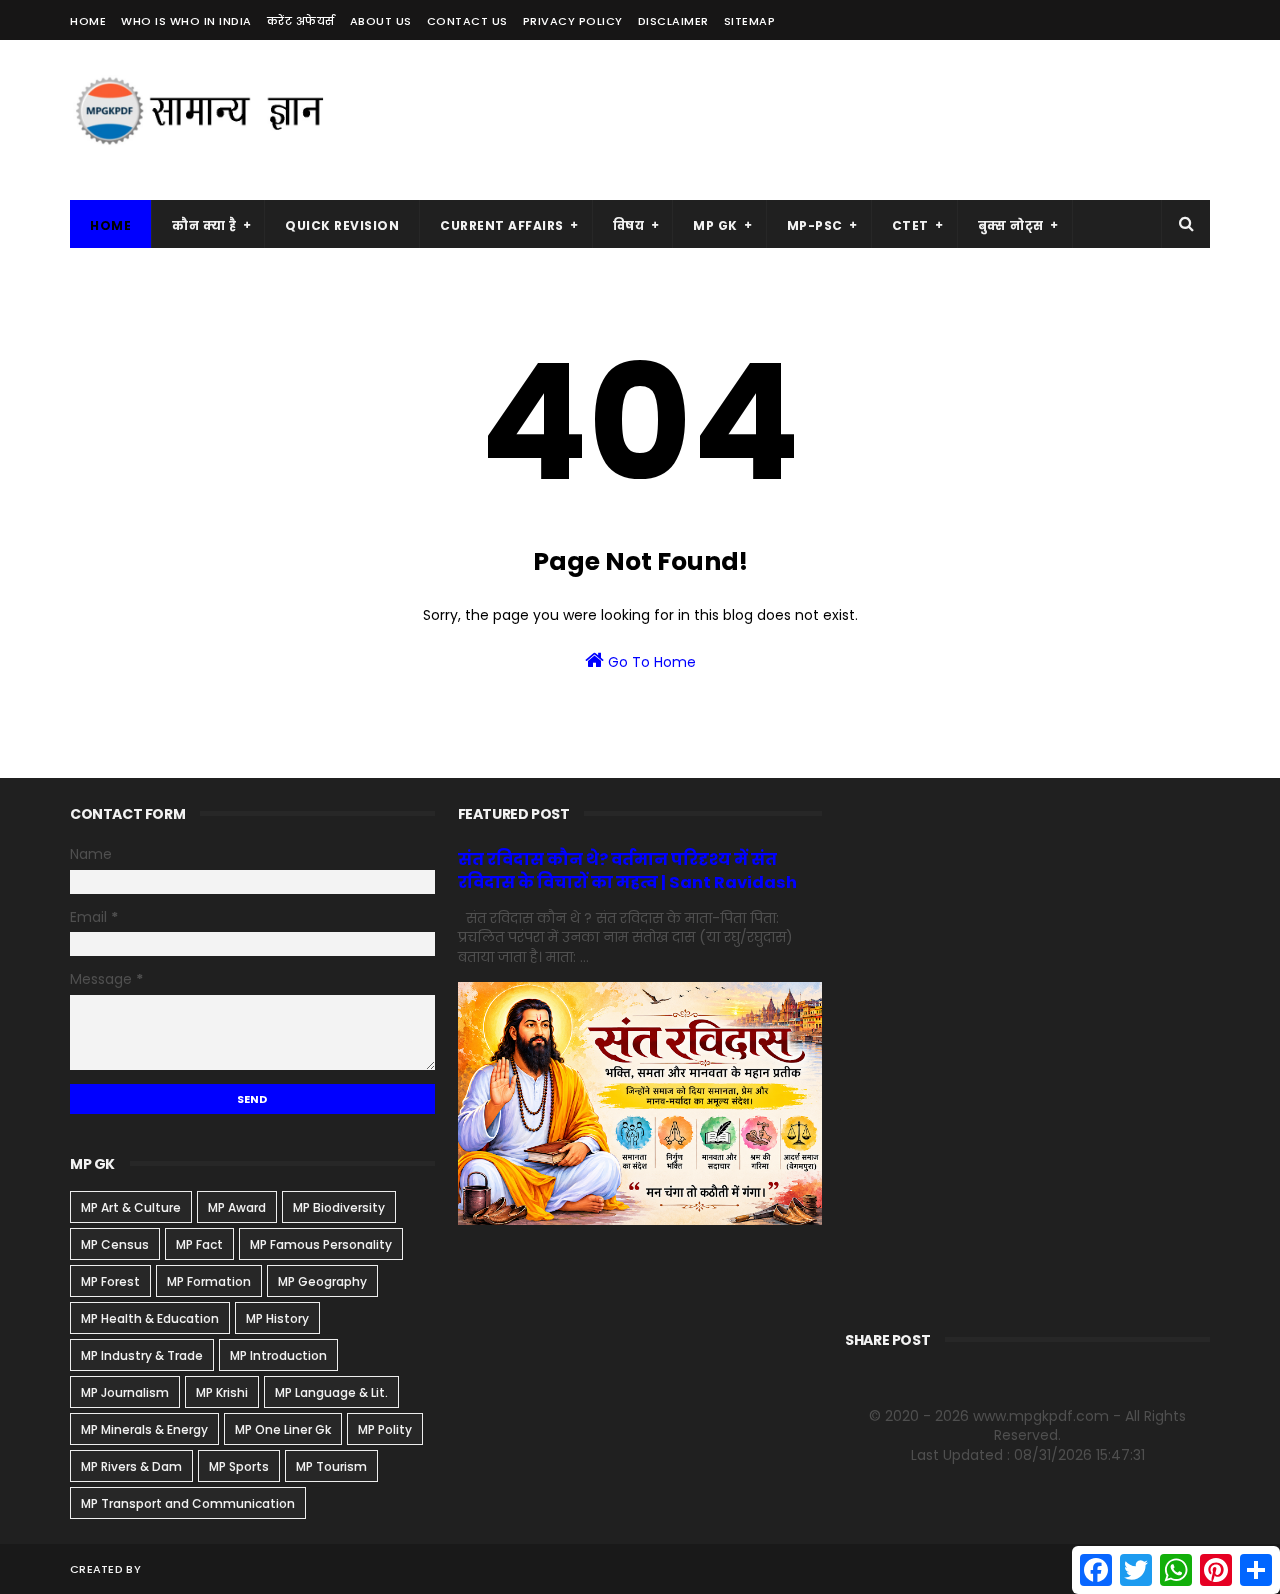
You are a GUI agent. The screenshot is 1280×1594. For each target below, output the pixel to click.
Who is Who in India (186, 21)
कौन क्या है (204, 225)
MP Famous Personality (321, 1244)
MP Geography (322, 1281)
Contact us (467, 21)
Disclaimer (673, 21)
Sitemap (750, 21)
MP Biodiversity (339, 1207)
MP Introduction (278, 1355)
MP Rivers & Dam (131, 1466)
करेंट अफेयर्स (301, 21)
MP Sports (239, 1466)
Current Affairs (502, 225)
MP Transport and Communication (188, 1503)
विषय (629, 225)
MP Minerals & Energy (144, 1429)
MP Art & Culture (131, 1207)
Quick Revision (342, 225)
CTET (910, 225)
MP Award (237, 1207)
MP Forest (110, 1281)
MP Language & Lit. (331, 1392)
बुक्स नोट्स (1011, 225)
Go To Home (650, 662)
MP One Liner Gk (283, 1429)
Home (88, 21)
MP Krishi (222, 1392)
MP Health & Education (150, 1318)
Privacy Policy (573, 21)
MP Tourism (331, 1466)
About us (381, 21)
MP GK (715, 225)
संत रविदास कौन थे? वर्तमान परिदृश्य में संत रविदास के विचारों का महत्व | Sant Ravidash (627, 871)
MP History (277, 1318)
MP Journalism (125, 1392)
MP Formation (209, 1281)
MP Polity (385, 1429)
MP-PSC (815, 225)
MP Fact (199, 1244)
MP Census (115, 1244)
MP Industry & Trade (142, 1355)
